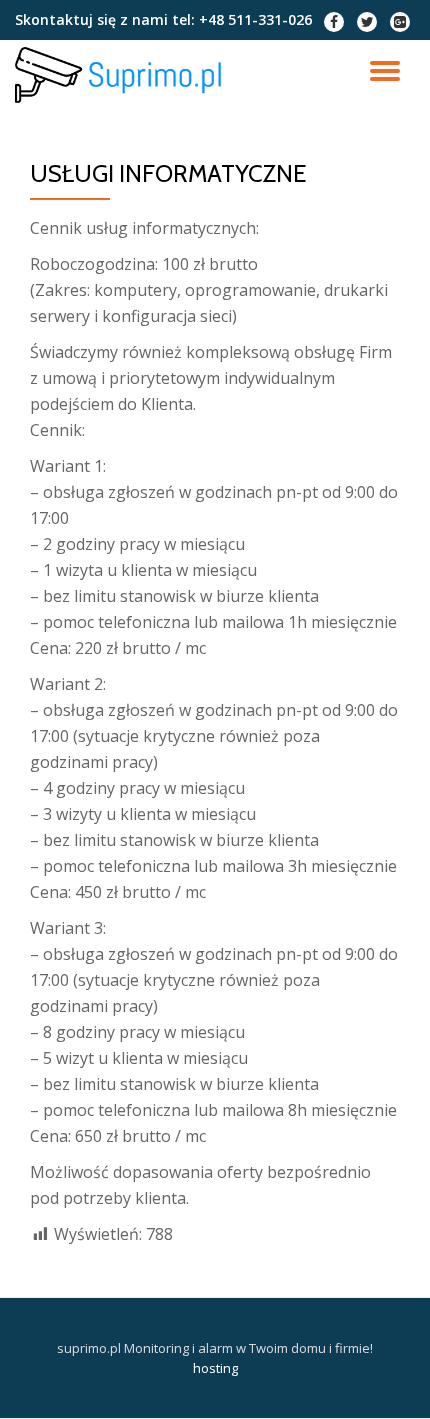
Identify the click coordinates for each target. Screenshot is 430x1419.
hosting (215, 1368)
